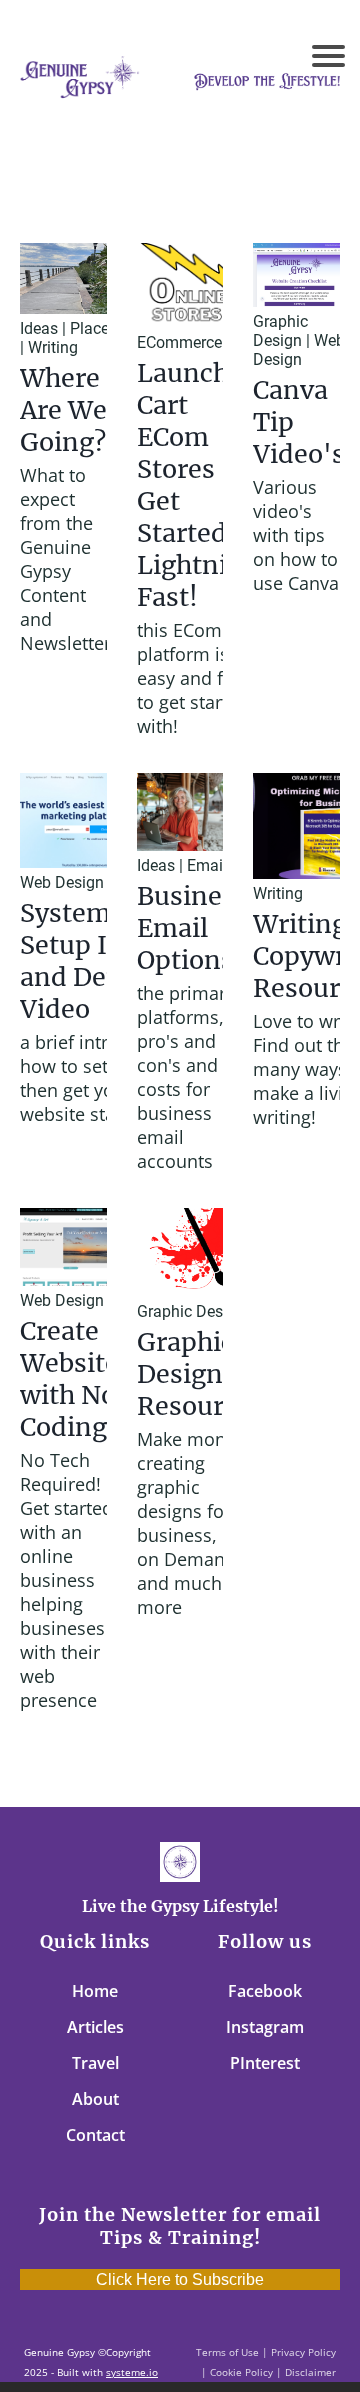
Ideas (39, 328)
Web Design (299, 350)
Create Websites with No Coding (76, 1379)
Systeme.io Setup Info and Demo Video (87, 961)
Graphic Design (280, 331)
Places (93, 328)
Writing (53, 347)
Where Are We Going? (63, 410)
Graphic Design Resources (200, 1374)
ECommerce (179, 342)
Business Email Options (192, 928)
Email (207, 865)
